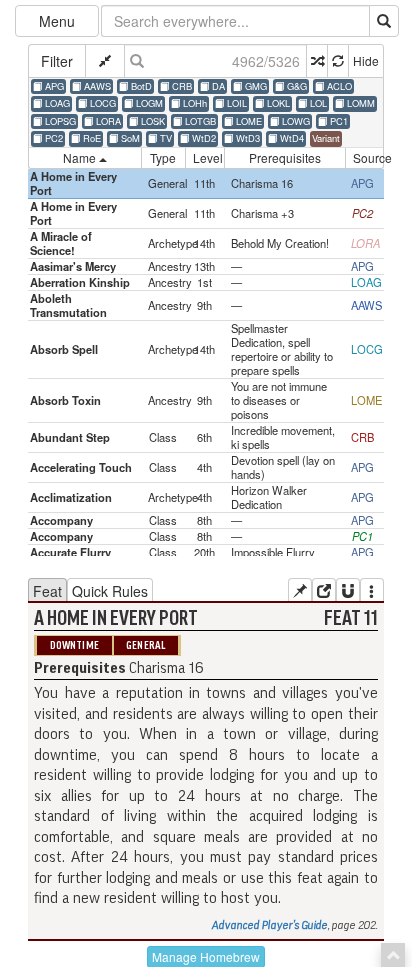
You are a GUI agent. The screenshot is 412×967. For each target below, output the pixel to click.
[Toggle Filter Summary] (104, 61)
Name (81, 157)
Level (208, 157)
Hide (366, 60)
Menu (57, 21)
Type (163, 157)
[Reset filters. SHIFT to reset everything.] (337, 61)
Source (368, 157)
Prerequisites (285, 157)
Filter (57, 61)
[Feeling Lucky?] (316, 61)
